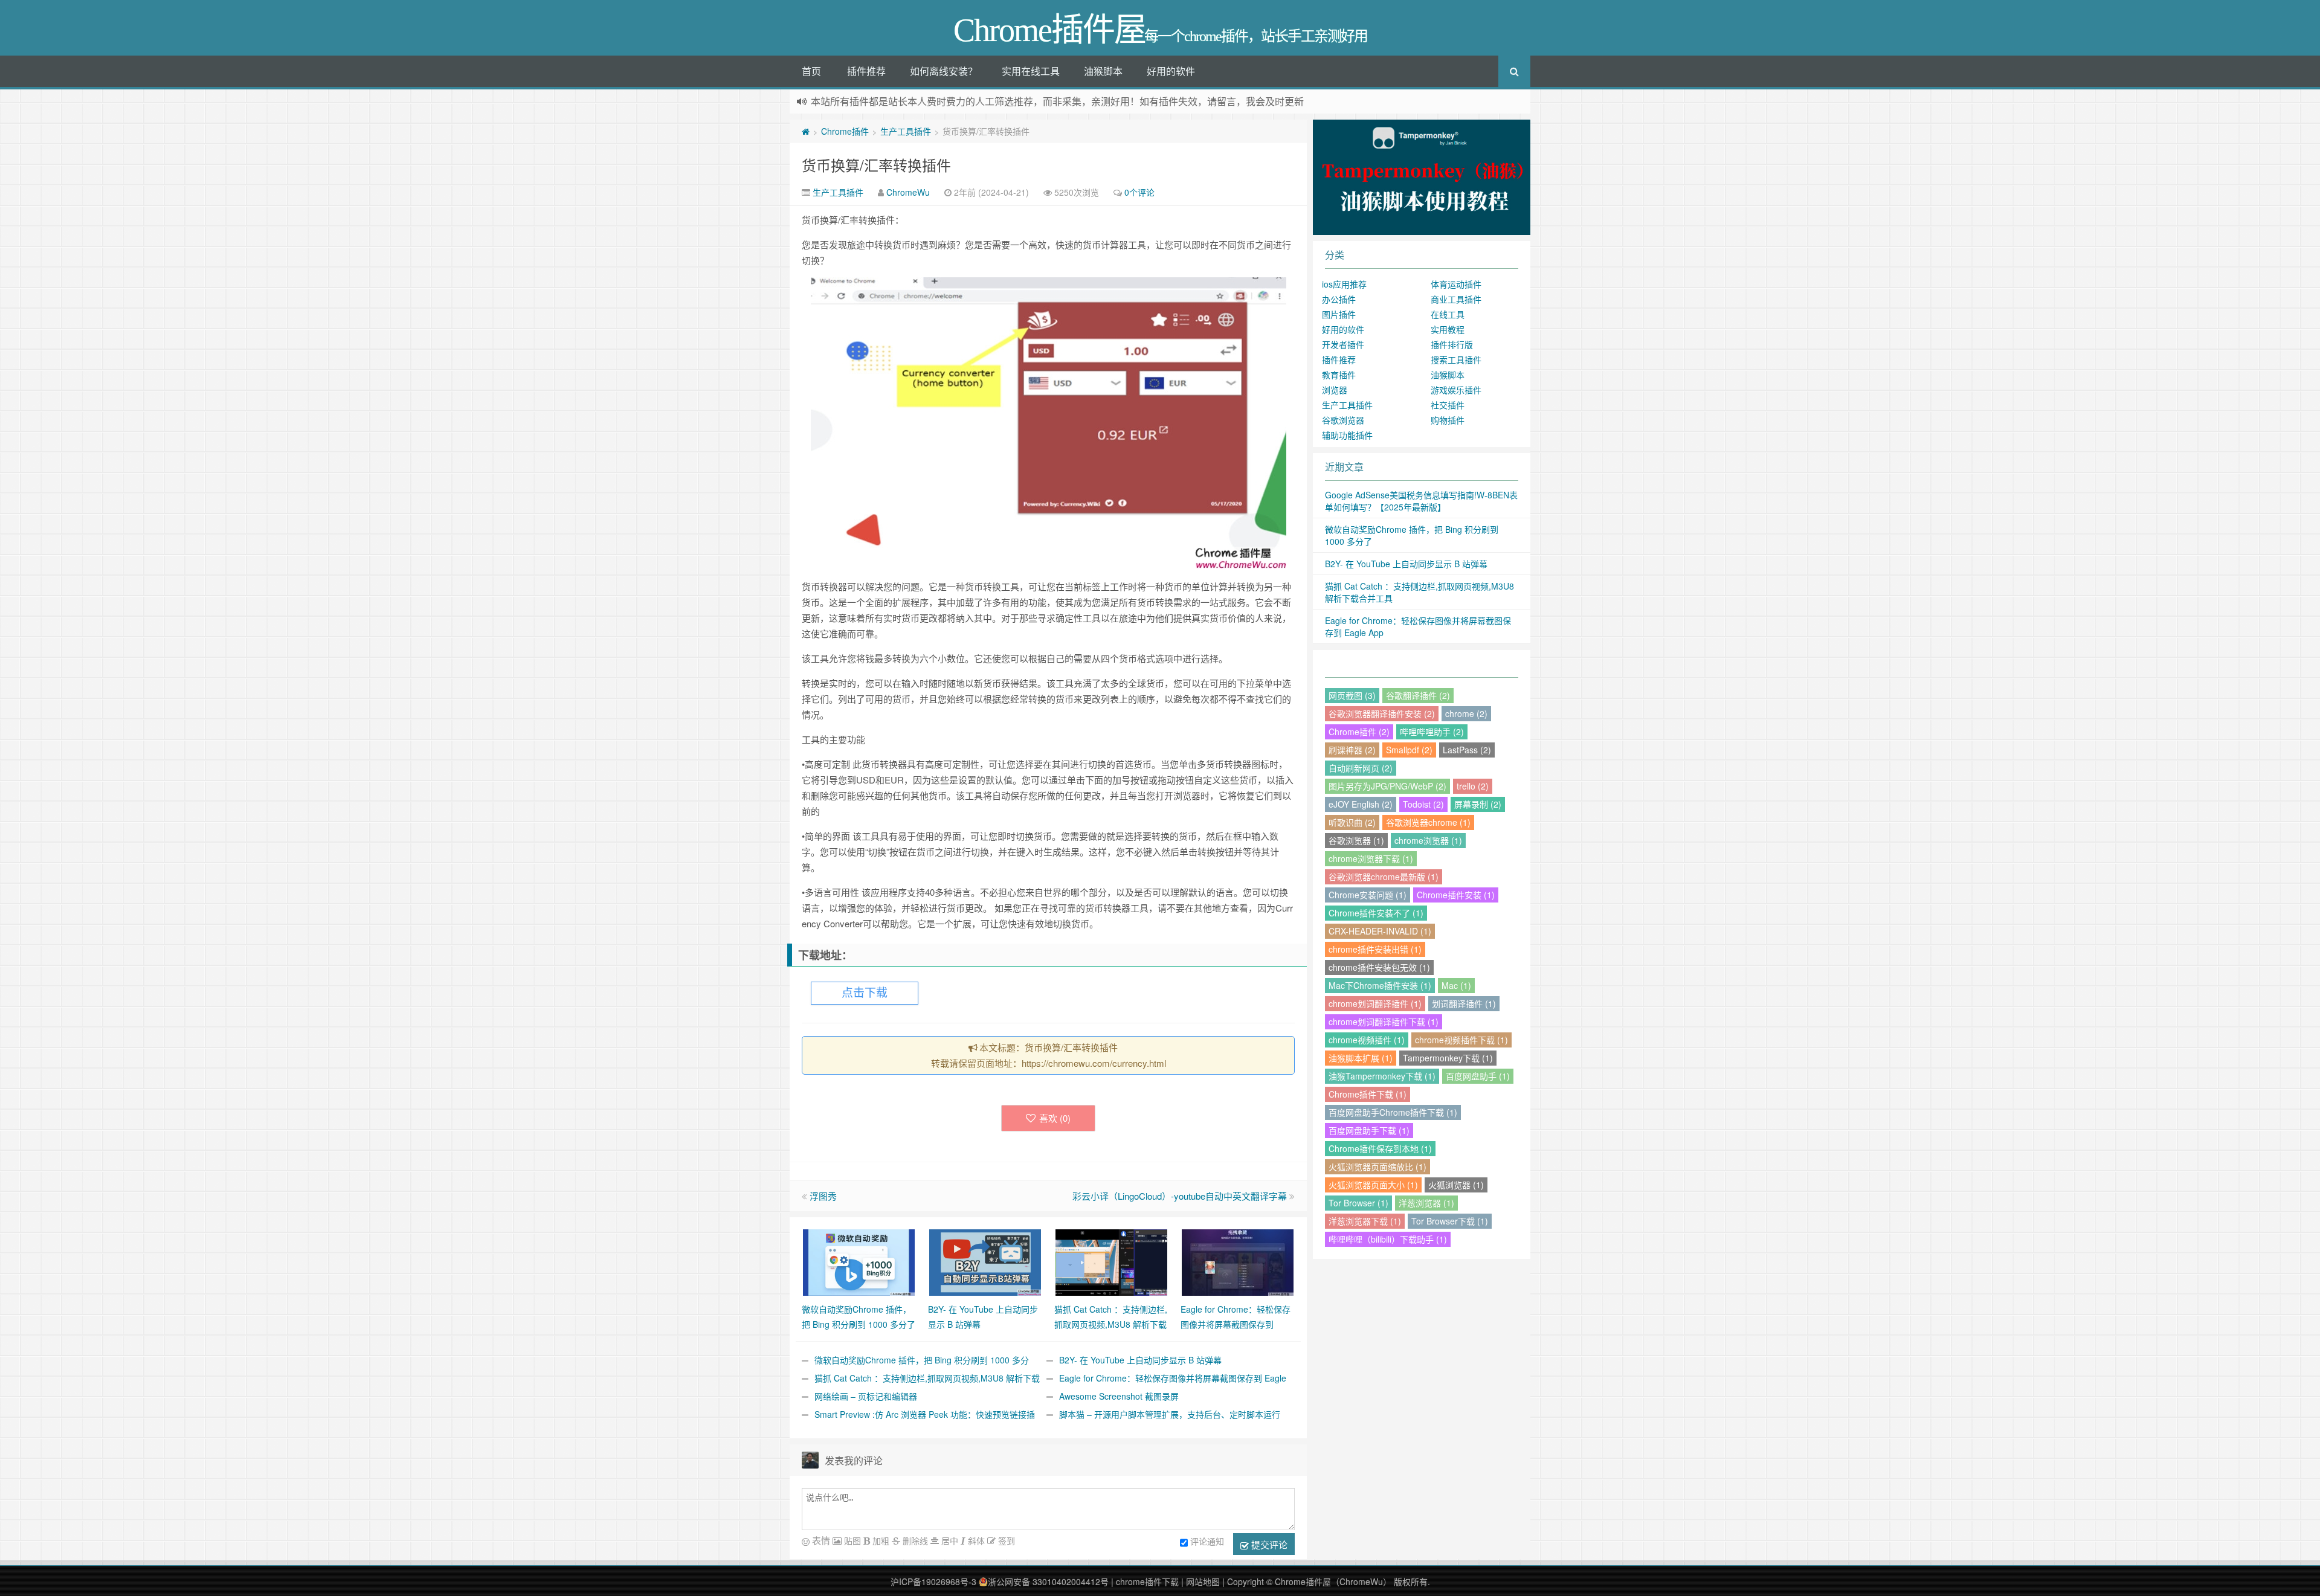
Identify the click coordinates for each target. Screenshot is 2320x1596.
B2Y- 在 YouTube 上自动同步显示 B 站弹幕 (1140, 1360)
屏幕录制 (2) (1478, 804)
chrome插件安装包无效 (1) (1379, 967)
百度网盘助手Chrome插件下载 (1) (1393, 1112)
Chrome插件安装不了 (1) (1376, 913)
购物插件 (1448, 420)
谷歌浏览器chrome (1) (1428, 822)
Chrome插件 (845, 131)
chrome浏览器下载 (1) (1371, 858)
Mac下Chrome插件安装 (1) (1380, 985)
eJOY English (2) (1361, 804)
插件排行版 (1452, 344)
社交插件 (1448, 405)
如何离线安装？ (944, 71)
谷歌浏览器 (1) (1356, 840)
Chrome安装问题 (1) (1368, 895)
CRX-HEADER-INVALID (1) (1380, 931)
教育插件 (1339, 375)
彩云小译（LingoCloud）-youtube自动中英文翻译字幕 (1180, 1196)
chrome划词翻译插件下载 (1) (1384, 1022)
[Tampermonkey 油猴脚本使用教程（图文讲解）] (1422, 176)
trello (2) (1473, 786)
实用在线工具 (1031, 71)
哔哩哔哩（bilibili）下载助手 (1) (1388, 1239)
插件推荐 (866, 71)
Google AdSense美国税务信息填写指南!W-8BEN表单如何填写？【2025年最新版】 (1421, 501)
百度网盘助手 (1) (1478, 1076)
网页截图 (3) (1352, 695)
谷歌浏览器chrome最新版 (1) (1384, 877)
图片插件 (1339, 314)
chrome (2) (1466, 713)
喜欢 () (1055, 1118)
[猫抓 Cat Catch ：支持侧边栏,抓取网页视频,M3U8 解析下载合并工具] (1111, 1261)
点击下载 (865, 993)
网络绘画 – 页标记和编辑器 (866, 1396)
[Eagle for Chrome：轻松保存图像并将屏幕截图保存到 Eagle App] (1238, 1261)
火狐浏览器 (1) (1456, 1185)
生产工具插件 (906, 131)
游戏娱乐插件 (1456, 390)
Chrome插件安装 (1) (1456, 895)
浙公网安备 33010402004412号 (1048, 1582)
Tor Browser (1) (1358, 1203)
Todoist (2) (1423, 804)
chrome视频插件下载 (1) (1461, 1040)
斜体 (975, 1540)
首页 (811, 71)
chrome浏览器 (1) (1428, 840)
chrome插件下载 (1147, 1582)
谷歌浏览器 (1343, 420)
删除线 (914, 1540)
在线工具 (1448, 314)
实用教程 (1448, 329)
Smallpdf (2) (1409, 750)
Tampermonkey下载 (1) (1448, 1058)
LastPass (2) (1467, 750)
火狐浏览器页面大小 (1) (1373, 1185)
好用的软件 (1171, 71)
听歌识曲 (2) (1352, 822)
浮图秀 (823, 1196)
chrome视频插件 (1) (1367, 1040)
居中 (949, 1540)
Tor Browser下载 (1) (1450, 1221)
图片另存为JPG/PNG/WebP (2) (1387, 786)
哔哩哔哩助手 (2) (1432, 732)
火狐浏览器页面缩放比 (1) (1377, 1166)
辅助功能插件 (1347, 435)
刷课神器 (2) (1352, 750)
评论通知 (1207, 1541)
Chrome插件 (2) (1359, 732)
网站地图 (1203, 1582)
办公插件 (1339, 299)
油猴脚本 (1103, 71)
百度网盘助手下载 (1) (1369, 1130)
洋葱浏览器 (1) (1426, 1203)
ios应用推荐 (1344, 284)
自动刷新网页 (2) (1361, 768)
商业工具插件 (1456, 299)
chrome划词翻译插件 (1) (1375, 1003)
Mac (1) (1456, 985)
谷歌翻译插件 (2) (1418, 695)
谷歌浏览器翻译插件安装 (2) (1382, 713)
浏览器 (1335, 390)
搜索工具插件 (1456, 359)
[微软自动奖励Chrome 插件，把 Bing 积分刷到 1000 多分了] (859, 1261)
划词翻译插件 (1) (1464, 1003)
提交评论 (1268, 1544)
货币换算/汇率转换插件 (876, 165)
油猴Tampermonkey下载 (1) (1382, 1076)
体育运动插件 (1456, 284)
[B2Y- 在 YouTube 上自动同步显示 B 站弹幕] (985, 1261)
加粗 (880, 1540)
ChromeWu (908, 192)
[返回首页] (806, 131)
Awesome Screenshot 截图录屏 (1119, 1396)
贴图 (851, 1540)
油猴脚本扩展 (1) (1361, 1058)
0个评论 (1139, 192)
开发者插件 (1343, 344)
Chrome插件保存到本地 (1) (1380, 1148)
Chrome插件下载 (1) (1368, 1094)
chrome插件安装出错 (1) (1375, 949)
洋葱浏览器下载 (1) (1365, 1221)
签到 (1005, 1540)
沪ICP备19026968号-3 (933, 1582)
